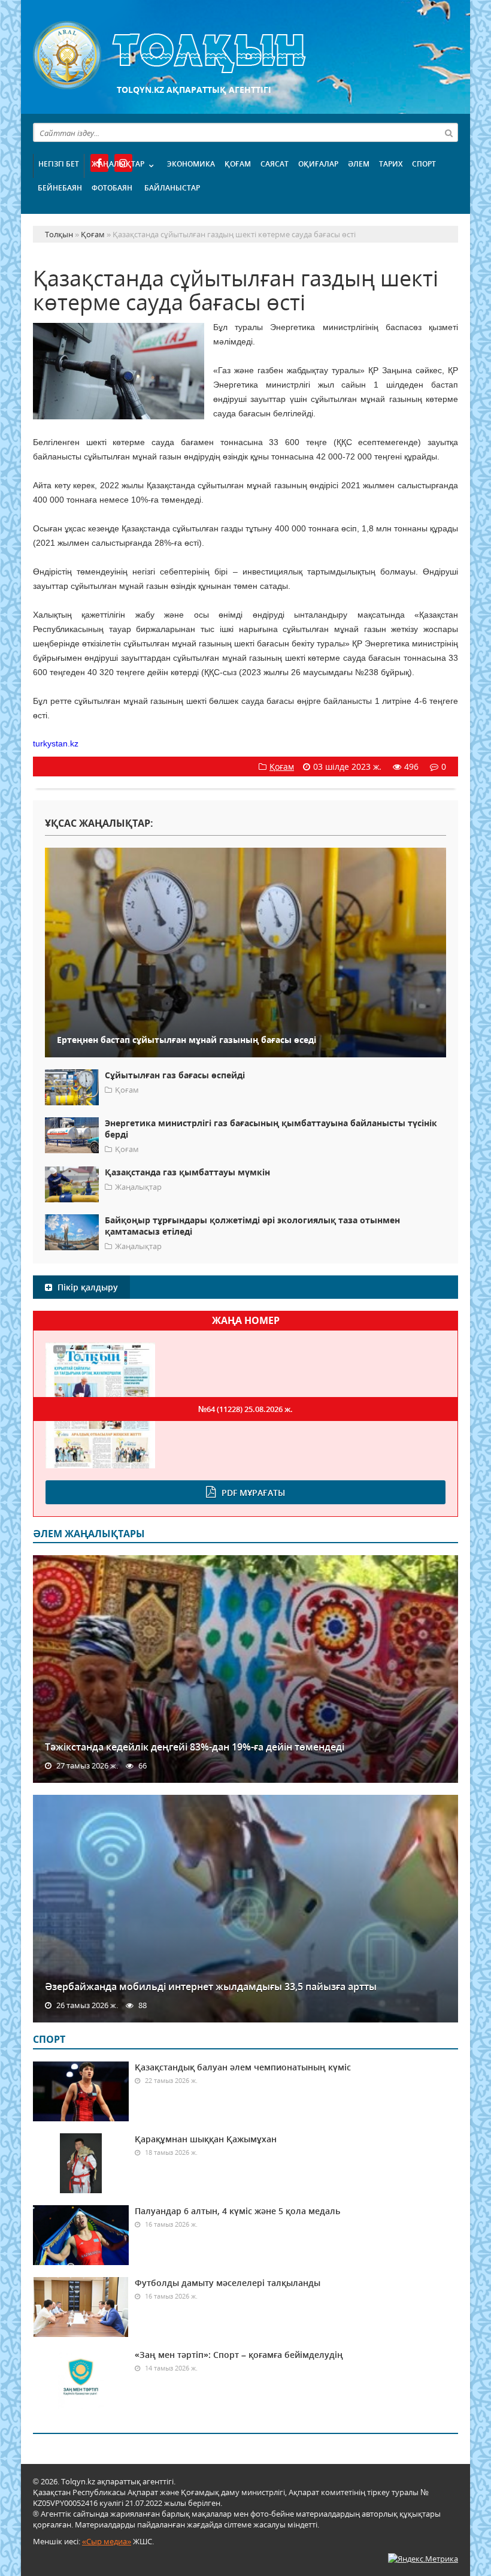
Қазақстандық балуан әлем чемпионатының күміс (243, 2067)
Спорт (424, 164)
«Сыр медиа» (107, 2541)
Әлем (359, 164)
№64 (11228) (245, 1409)
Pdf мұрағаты (253, 1493)
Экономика (191, 164)
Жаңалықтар (118, 164)
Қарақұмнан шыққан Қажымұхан (206, 2139)
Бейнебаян (60, 188)
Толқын (245, 55)
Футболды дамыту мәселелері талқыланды (228, 2283)
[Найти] (448, 132)
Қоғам (238, 164)
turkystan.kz (56, 743)
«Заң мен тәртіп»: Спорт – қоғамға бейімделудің (239, 2355)
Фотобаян (112, 188)
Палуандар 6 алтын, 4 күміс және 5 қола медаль (237, 2211)
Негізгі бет (59, 164)
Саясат (275, 164)
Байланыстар (172, 188)
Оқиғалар (318, 164)
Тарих (391, 164)
